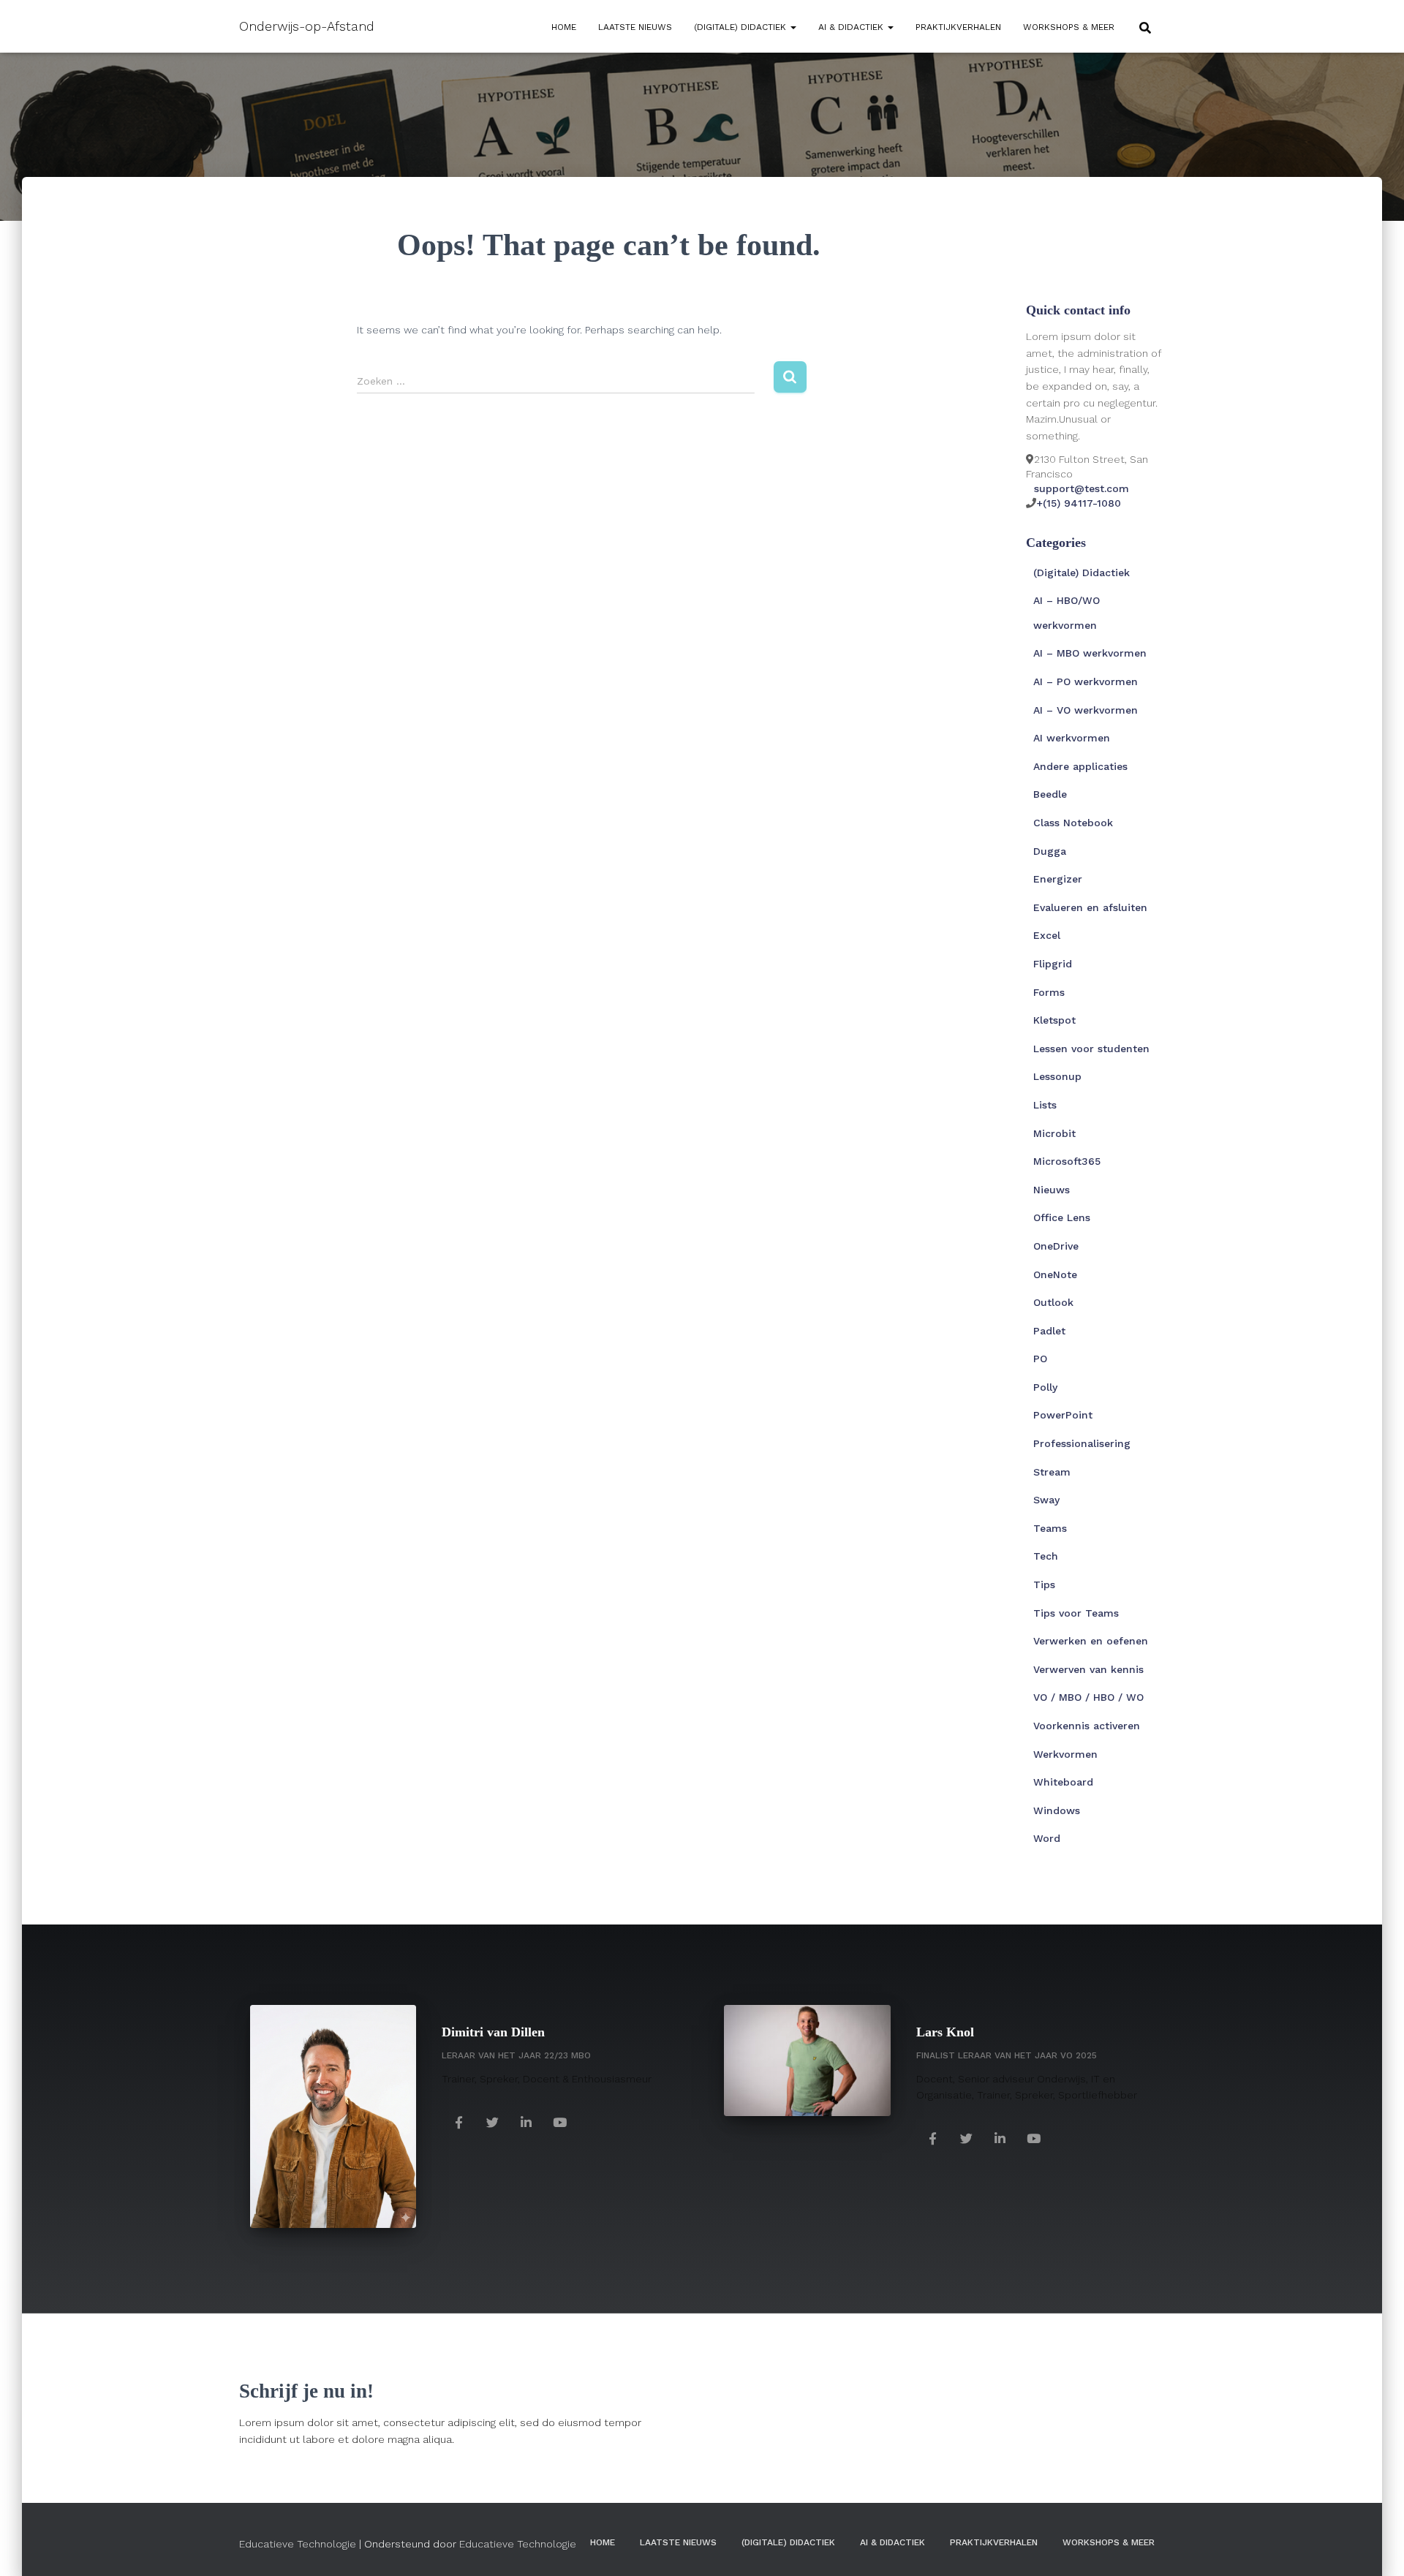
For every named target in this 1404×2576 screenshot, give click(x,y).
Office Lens (1062, 1217)
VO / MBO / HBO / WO (1088, 1697)
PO (1040, 1359)
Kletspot (1054, 1020)
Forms (1049, 992)
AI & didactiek (852, 27)
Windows (1057, 1810)
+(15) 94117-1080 (1079, 503)
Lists (1045, 1105)
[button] (793, 27)
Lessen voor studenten (1091, 1049)
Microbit (1054, 1133)
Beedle (1050, 794)
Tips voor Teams (1076, 1613)
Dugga (1050, 851)
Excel (1047, 935)
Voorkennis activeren (1087, 1726)
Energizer (1058, 879)
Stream (1052, 1472)
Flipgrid (1053, 964)
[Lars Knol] (933, 2138)
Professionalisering (1082, 1443)
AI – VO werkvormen (1086, 710)
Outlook (1053, 1302)
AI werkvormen (1072, 738)
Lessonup (1057, 1076)
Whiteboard (1063, 1782)
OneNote (1055, 1274)
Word (1047, 1838)
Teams (1050, 1528)
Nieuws (1052, 1190)
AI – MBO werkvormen (1090, 653)
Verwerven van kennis (1088, 1669)
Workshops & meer (1069, 27)
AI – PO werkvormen (1086, 681)
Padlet (1049, 1331)
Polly (1045, 1387)
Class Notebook (1073, 823)
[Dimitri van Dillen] (458, 2122)
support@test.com (1082, 488)
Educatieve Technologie (298, 2544)
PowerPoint (1063, 1415)
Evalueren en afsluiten (1090, 907)
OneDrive (1056, 1246)
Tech (1046, 1556)
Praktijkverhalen (958, 27)
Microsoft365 (1067, 1161)
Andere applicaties (1080, 766)
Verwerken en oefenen (1091, 1641)
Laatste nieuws (635, 27)
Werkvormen (1065, 1754)
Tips (1044, 1584)
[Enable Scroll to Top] (1375, 2547)
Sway (1046, 1500)
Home (564, 27)
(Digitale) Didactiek (741, 27)
